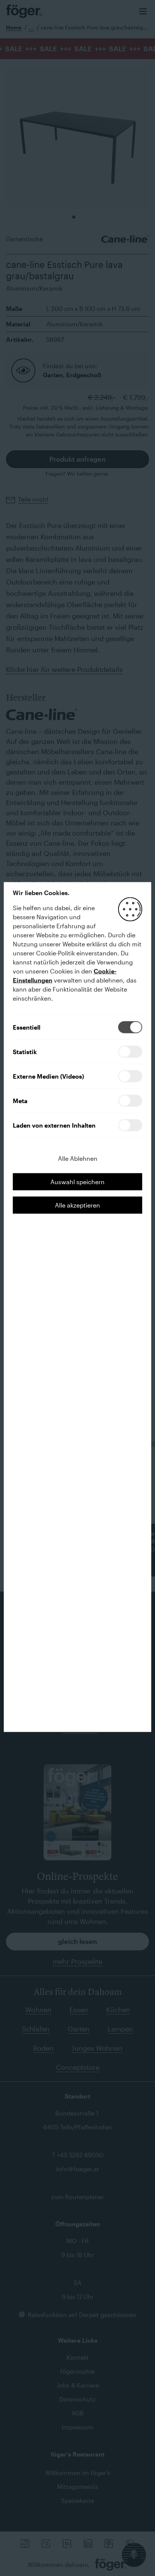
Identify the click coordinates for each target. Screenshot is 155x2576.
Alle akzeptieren (77, 1205)
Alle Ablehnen (78, 1158)
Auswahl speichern (77, 1181)
